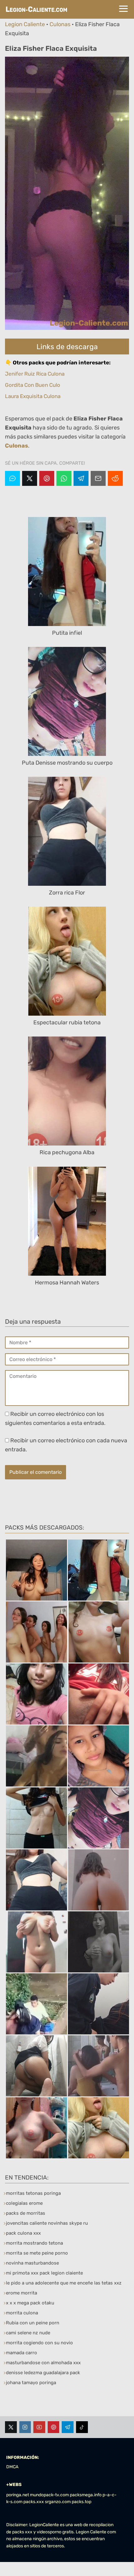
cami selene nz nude (28, 2333)
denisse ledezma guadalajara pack (43, 2373)
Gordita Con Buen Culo (33, 385)
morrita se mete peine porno (37, 2253)
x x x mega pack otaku (30, 2303)
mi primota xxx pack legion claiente (44, 2273)
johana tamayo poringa (31, 2383)
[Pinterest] (47, 478)
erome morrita (22, 2293)
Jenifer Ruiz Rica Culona (35, 374)
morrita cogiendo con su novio (39, 2343)
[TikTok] (82, 2427)
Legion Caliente (25, 24)
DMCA (12, 2467)
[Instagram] (25, 2427)
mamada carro (22, 2353)
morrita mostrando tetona (34, 2243)
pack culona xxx (23, 2233)
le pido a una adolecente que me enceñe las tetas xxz (64, 2283)
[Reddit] (115, 478)
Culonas (60, 24)
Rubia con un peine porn (33, 2323)
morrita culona (22, 2313)
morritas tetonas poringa (33, 2193)
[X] (30, 478)
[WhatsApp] (64, 478)
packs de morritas (26, 2213)
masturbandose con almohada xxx (43, 2363)
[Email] (98, 478)
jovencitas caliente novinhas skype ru (47, 2223)
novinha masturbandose (32, 2263)
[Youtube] (39, 2427)
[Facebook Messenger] (12, 478)
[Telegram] (81, 478)
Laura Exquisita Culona (33, 396)
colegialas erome (24, 2203)
